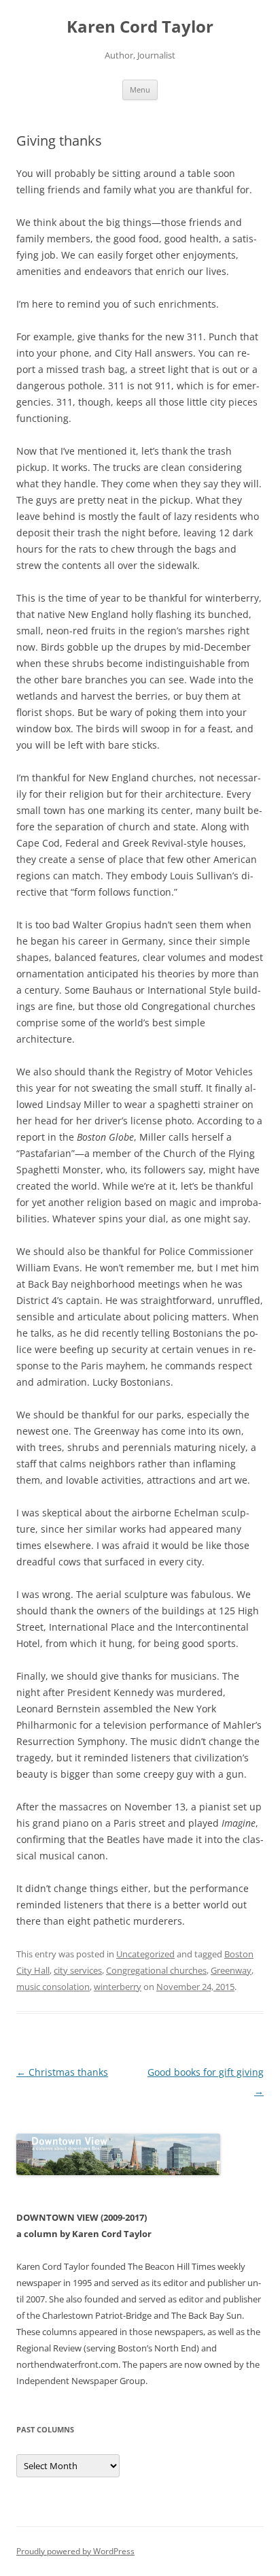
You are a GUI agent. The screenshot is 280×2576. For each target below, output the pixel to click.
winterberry (118, 1987)
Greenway (231, 1970)
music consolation (53, 1987)
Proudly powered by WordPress (75, 2551)
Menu (140, 89)
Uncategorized (145, 1954)
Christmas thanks (62, 2072)
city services (78, 1970)
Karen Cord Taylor (140, 27)
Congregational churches (156, 1970)
